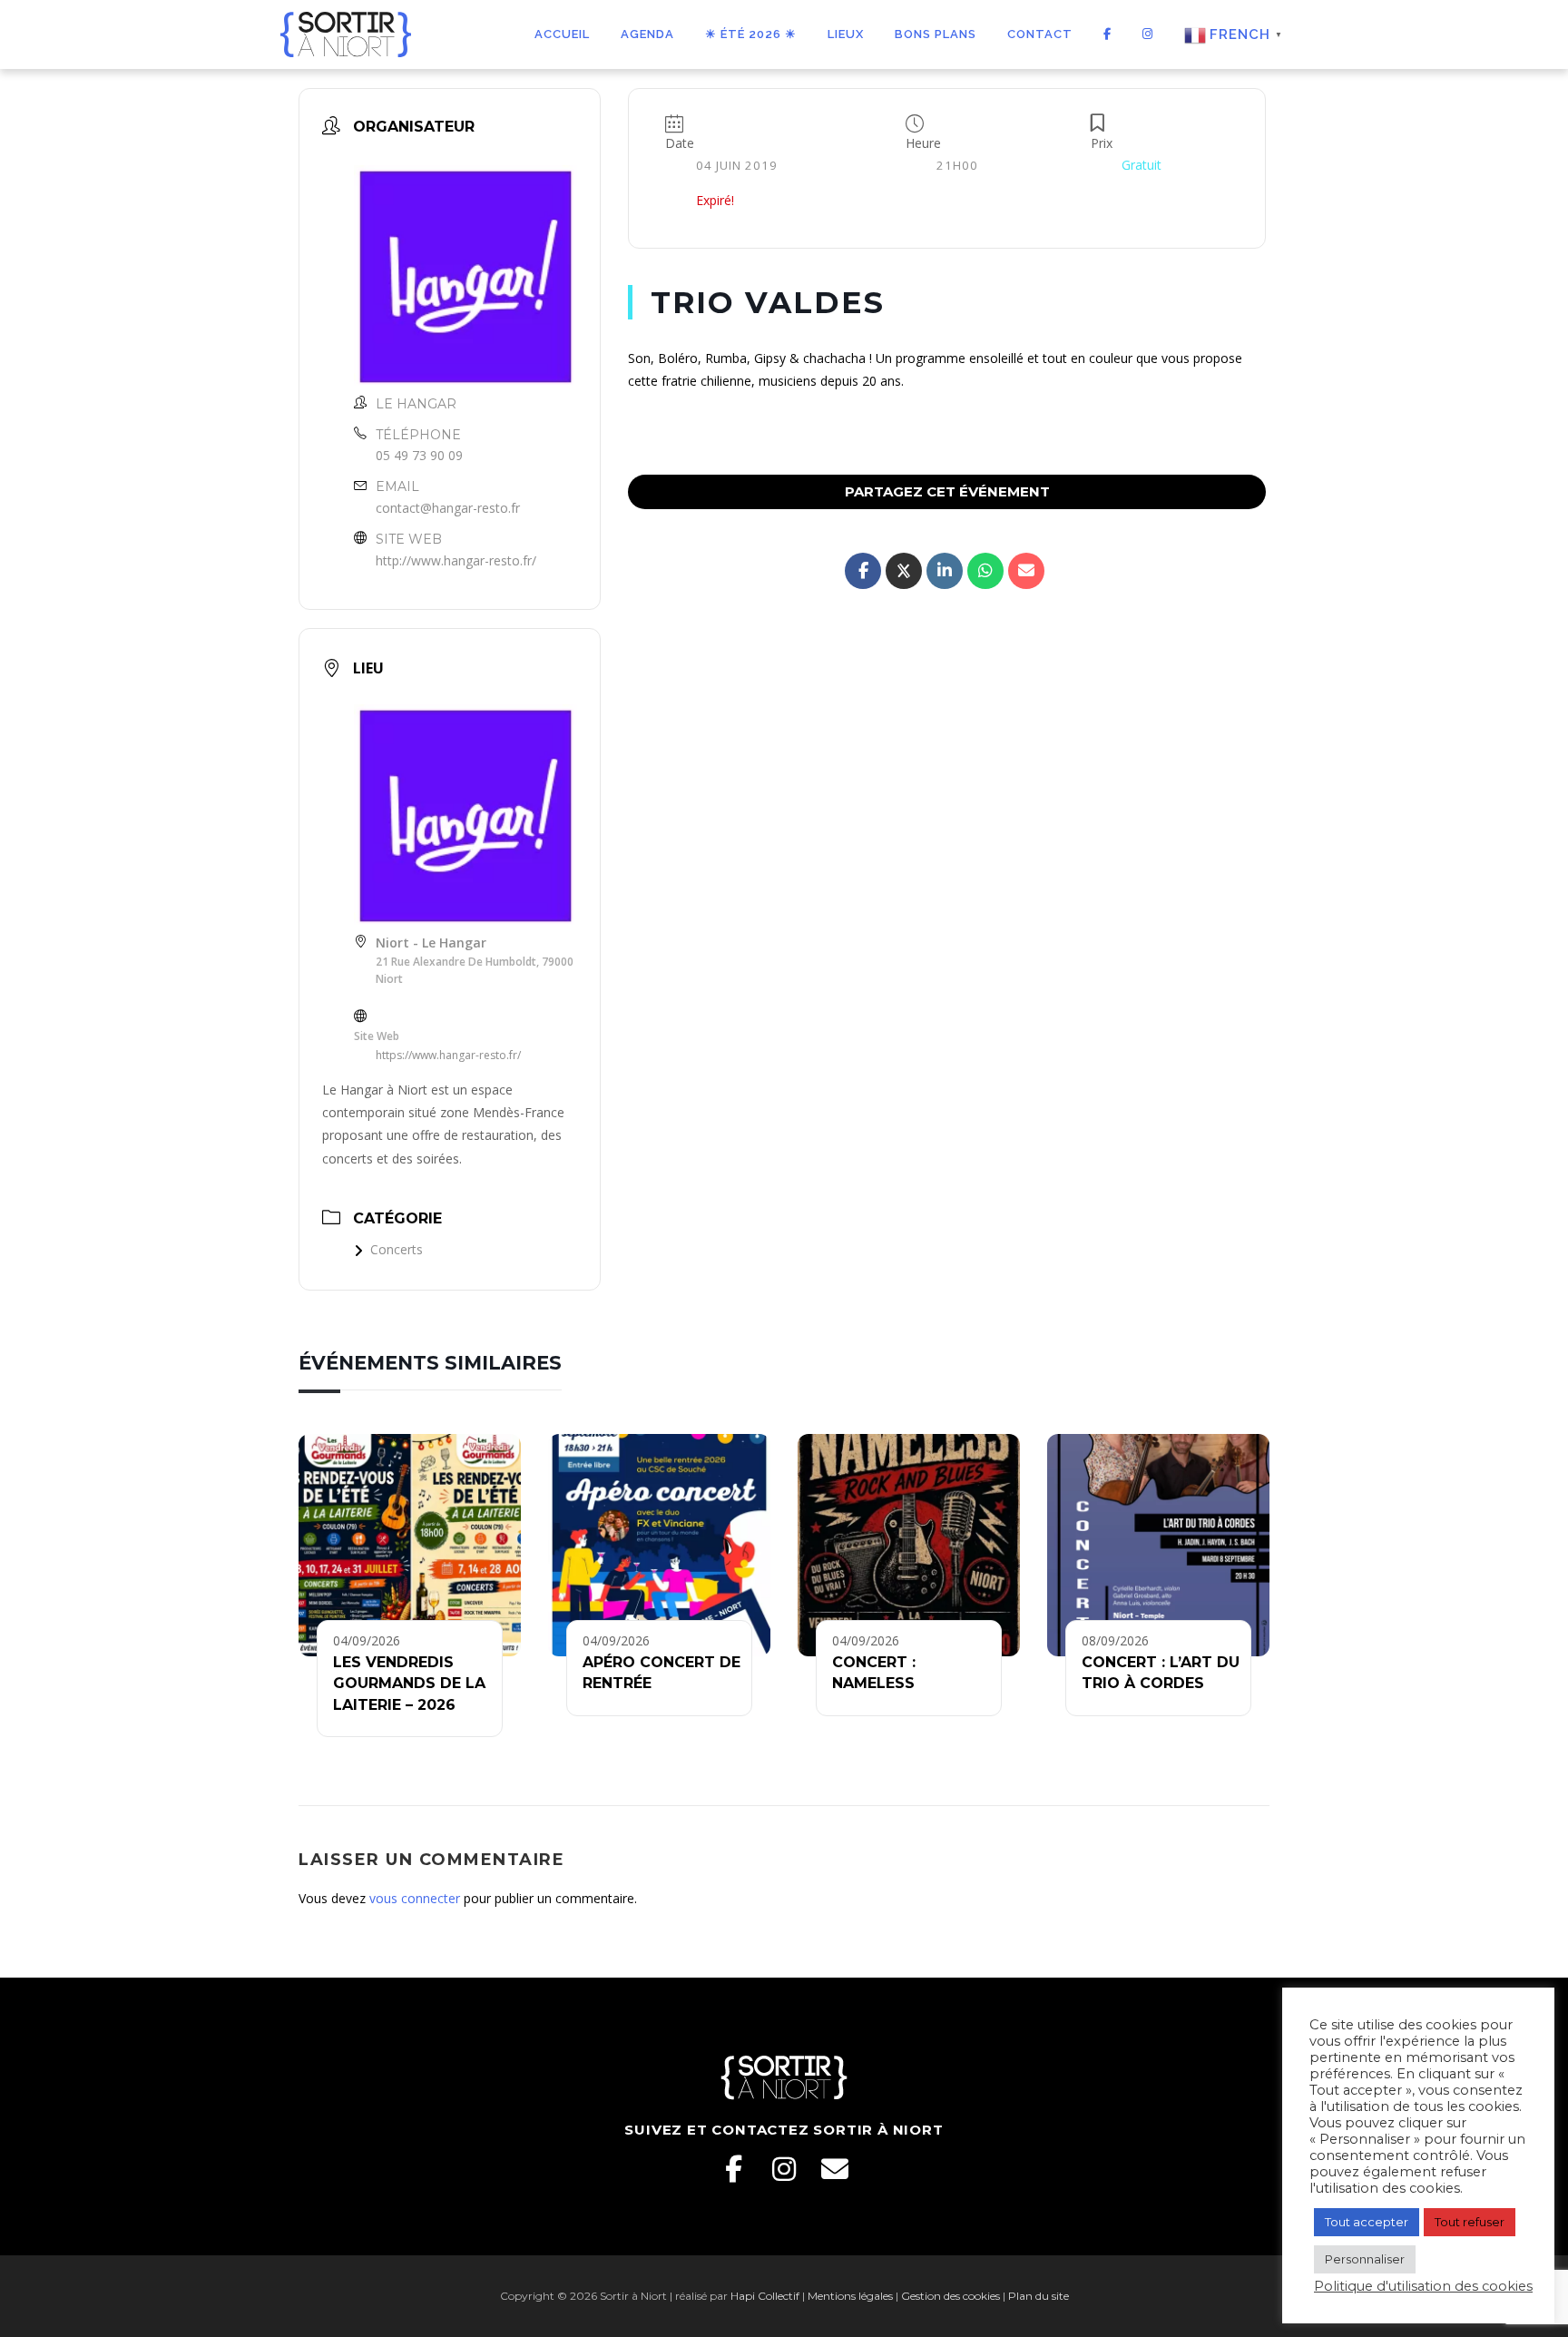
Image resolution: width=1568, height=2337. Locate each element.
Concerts (397, 1249)
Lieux (846, 34)
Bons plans (936, 34)
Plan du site (1039, 2296)
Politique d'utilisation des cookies (1423, 2286)
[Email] (835, 2169)
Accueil (562, 34)
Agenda (647, 34)
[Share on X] (904, 571)
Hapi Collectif (765, 2296)
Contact (1040, 34)
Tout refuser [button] (1470, 2222)
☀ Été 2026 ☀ (751, 34)
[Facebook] (733, 2169)
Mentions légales (850, 2296)
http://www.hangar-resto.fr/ (456, 560)
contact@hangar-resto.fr (448, 508)
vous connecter (415, 1898)
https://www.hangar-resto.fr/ (448, 1055)
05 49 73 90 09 (419, 455)
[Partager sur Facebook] (863, 571)
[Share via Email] (1026, 571)
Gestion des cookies (951, 2296)
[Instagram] (784, 2169)
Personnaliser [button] (1365, 2259)
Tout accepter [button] (1367, 2222)
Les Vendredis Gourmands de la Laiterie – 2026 (409, 1684)
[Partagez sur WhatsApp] (985, 571)
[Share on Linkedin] (945, 571)
